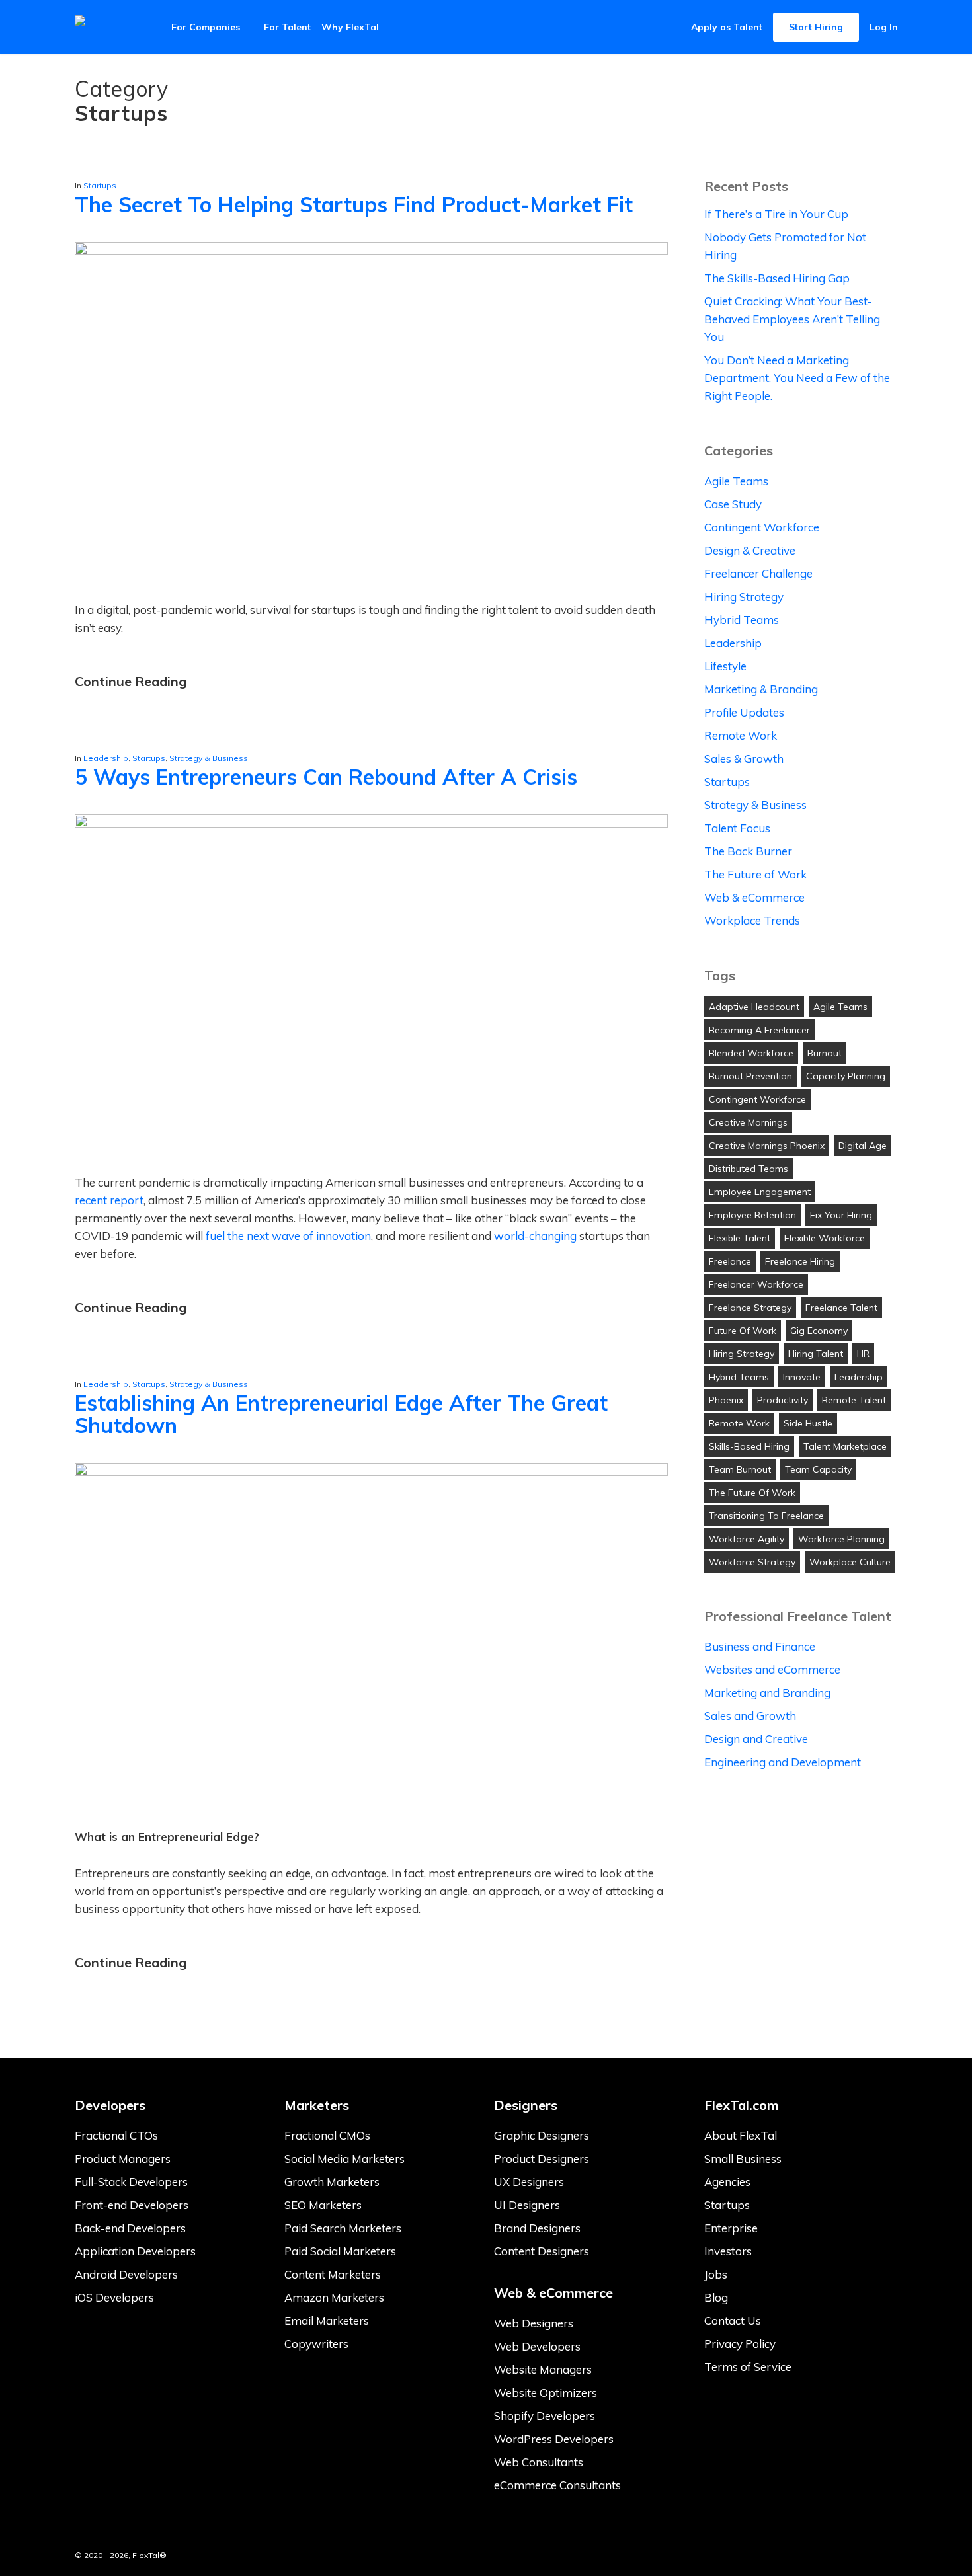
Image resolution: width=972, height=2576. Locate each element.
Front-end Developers (132, 2205)
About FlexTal (741, 2135)
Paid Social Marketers (340, 2251)
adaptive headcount (754, 1007)
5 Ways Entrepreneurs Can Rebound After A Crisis (326, 777)
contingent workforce (757, 1099)
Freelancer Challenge (758, 573)
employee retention (752, 1215)
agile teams (840, 1007)
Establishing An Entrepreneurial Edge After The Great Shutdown (341, 1414)
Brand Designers (537, 2228)
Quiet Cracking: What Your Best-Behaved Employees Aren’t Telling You (792, 319)
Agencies (727, 2182)
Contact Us (733, 2321)
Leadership (106, 758)
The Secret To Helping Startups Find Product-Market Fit (354, 204)
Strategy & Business (209, 758)
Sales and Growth (750, 1716)
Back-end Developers (130, 2228)
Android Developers (126, 2274)
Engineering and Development (783, 1762)
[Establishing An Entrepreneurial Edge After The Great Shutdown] (372, 1472)
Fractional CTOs (116, 2135)
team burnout (740, 1469)
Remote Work (741, 735)
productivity (783, 1400)
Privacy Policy (740, 2344)
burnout (825, 1053)
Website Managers (543, 2369)
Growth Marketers (332, 2182)
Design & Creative (750, 550)
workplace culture (850, 1562)
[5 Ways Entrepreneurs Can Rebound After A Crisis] (372, 823)
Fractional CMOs (327, 2135)
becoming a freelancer (759, 1030)
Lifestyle (725, 666)
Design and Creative (756, 1739)
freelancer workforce (756, 1284)
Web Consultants (539, 2462)
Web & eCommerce (754, 897)
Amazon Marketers (334, 2297)
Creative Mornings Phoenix (767, 1146)
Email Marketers (327, 2321)
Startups (100, 185)
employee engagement (760, 1192)
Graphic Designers (542, 2135)
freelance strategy (750, 1308)
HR (863, 1354)
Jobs (716, 2274)
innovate (802, 1377)
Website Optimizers (546, 2393)
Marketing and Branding (767, 1693)
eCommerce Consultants (557, 2485)
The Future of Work (755, 874)
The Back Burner (748, 851)
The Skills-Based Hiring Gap (777, 278)
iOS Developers (114, 2297)
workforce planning (841, 1539)
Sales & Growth (744, 759)
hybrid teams (739, 1377)
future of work (743, 1331)
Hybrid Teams (742, 620)
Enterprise (731, 2228)
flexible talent (740, 1238)
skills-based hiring (749, 1446)
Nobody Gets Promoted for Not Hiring (785, 246)
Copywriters (316, 2344)
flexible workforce (825, 1238)
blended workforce (751, 1053)
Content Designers (542, 2251)
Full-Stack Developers (131, 2182)
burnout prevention (750, 1076)
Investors (728, 2251)
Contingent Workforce (762, 527)
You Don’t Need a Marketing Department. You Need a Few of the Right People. (797, 378)
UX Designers (529, 2182)
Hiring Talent (816, 1354)
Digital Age (863, 1146)
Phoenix (726, 1400)
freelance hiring (800, 1261)
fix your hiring (841, 1215)
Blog (716, 2297)
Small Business (743, 2159)
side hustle (808, 1423)
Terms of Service (748, 2367)
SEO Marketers (323, 2205)
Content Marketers (333, 2274)
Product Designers (542, 2159)
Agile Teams (736, 481)
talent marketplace (845, 1446)
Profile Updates (744, 712)
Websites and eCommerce (772, 1669)
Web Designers (534, 2323)
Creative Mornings (748, 1122)
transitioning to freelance (766, 1516)
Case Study (733, 504)
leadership (859, 1377)
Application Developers (135, 2251)
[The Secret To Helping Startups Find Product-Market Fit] (372, 251)
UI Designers (527, 2205)
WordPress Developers (554, 2439)
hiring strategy (742, 1354)
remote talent (854, 1400)
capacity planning (846, 1076)
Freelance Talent (841, 1308)
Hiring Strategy (744, 597)
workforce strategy (752, 1562)
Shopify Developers (545, 2416)
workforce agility (747, 1539)
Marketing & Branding (761, 689)
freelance (730, 1261)
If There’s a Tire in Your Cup (776, 214)
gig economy (819, 1331)
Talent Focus (737, 828)
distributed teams (749, 1169)
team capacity (818, 1469)
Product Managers (123, 2159)
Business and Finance (760, 1646)
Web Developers (537, 2346)
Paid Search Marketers (343, 2228)
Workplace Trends (752, 920)
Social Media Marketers (344, 2159)
